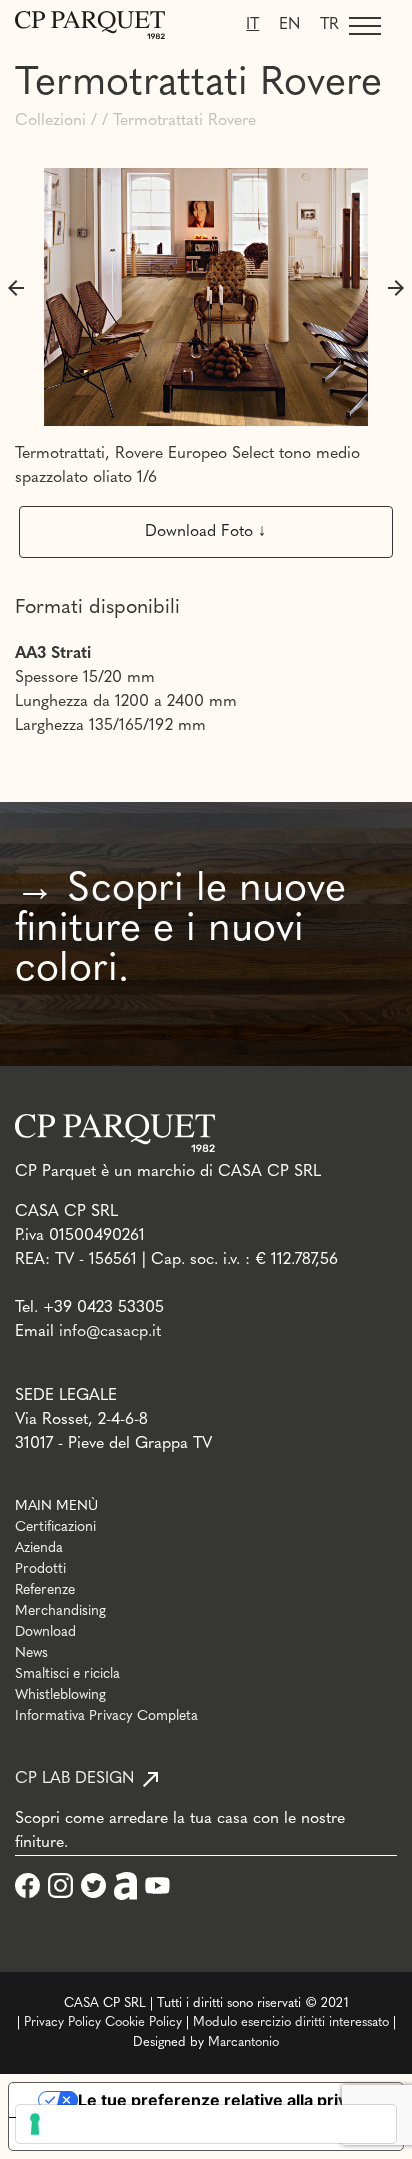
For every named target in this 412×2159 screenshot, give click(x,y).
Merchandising (60, 1611)
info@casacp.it (110, 1332)
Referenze (45, 1590)
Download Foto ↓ (205, 532)
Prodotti (40, 1569)
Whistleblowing (60, 1695)
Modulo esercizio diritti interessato (291, 2022)
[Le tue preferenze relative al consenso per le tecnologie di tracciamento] (206, 2124)
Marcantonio (243, 2042)
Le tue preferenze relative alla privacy (226, 2100)
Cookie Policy (143, 2022)
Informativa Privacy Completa (106, 1716)
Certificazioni (55, 1527)
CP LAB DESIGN (74, 1779)
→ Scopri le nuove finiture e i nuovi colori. (180, 930)
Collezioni (50, 121)
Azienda (39, 1548)
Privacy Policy (62, 2022)
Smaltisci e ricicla (67, 1674)
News (31, 1653)
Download (45, 1632)
